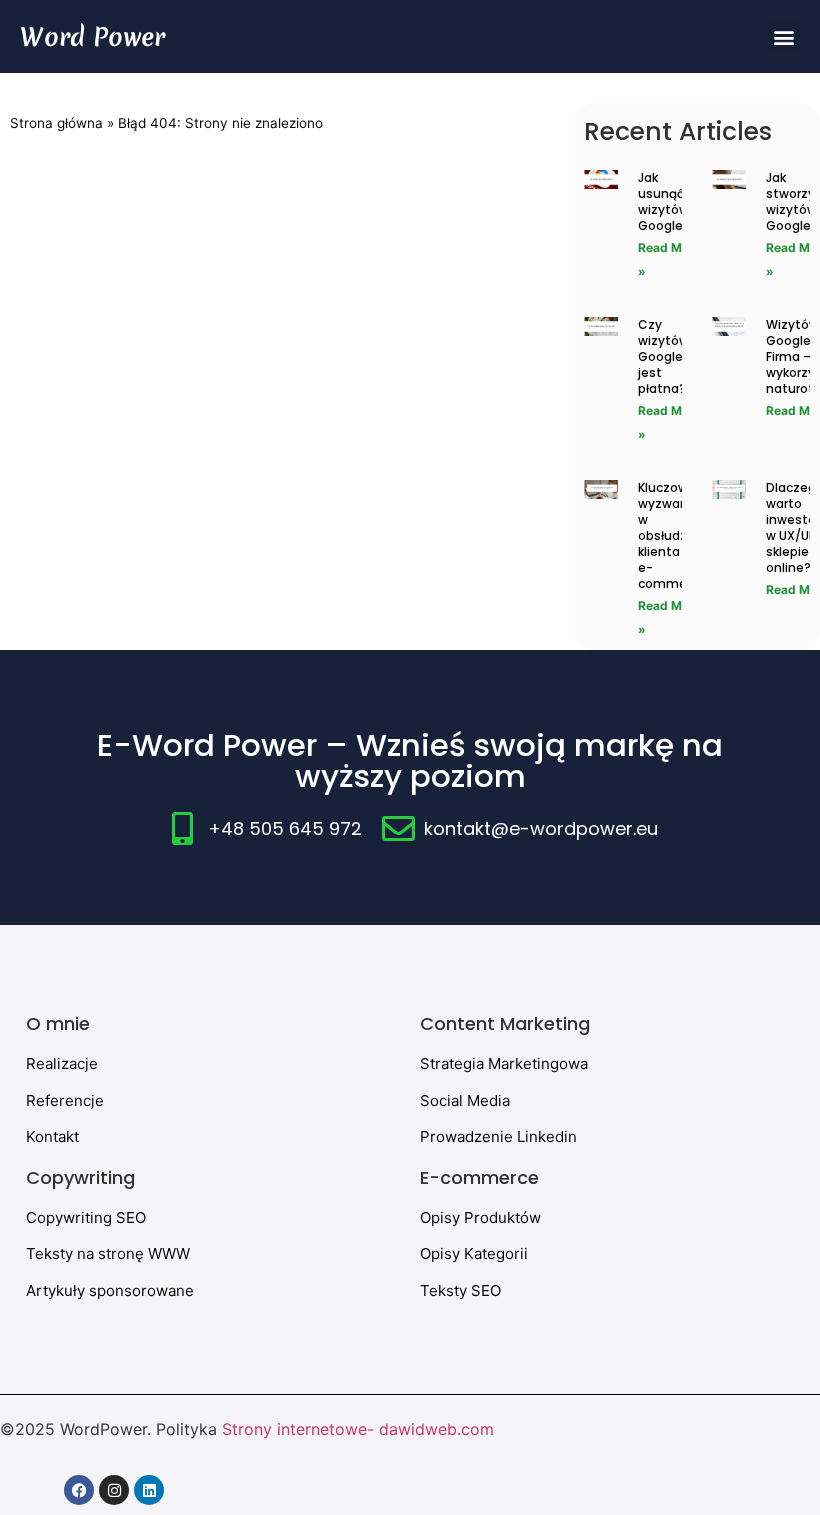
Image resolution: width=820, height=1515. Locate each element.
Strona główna (56, 123)
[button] (783, 36)
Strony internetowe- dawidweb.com (358, 1429)
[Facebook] (79, 1490)
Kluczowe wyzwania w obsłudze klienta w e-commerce (672, 535)
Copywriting (80, 1177)
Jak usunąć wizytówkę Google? (670, 201)
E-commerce (479, 1177)
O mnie (58, 1023)
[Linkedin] (149, 1490)
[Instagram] (114, 1490)
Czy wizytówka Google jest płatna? (670, 356)
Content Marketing (505, 1023)
